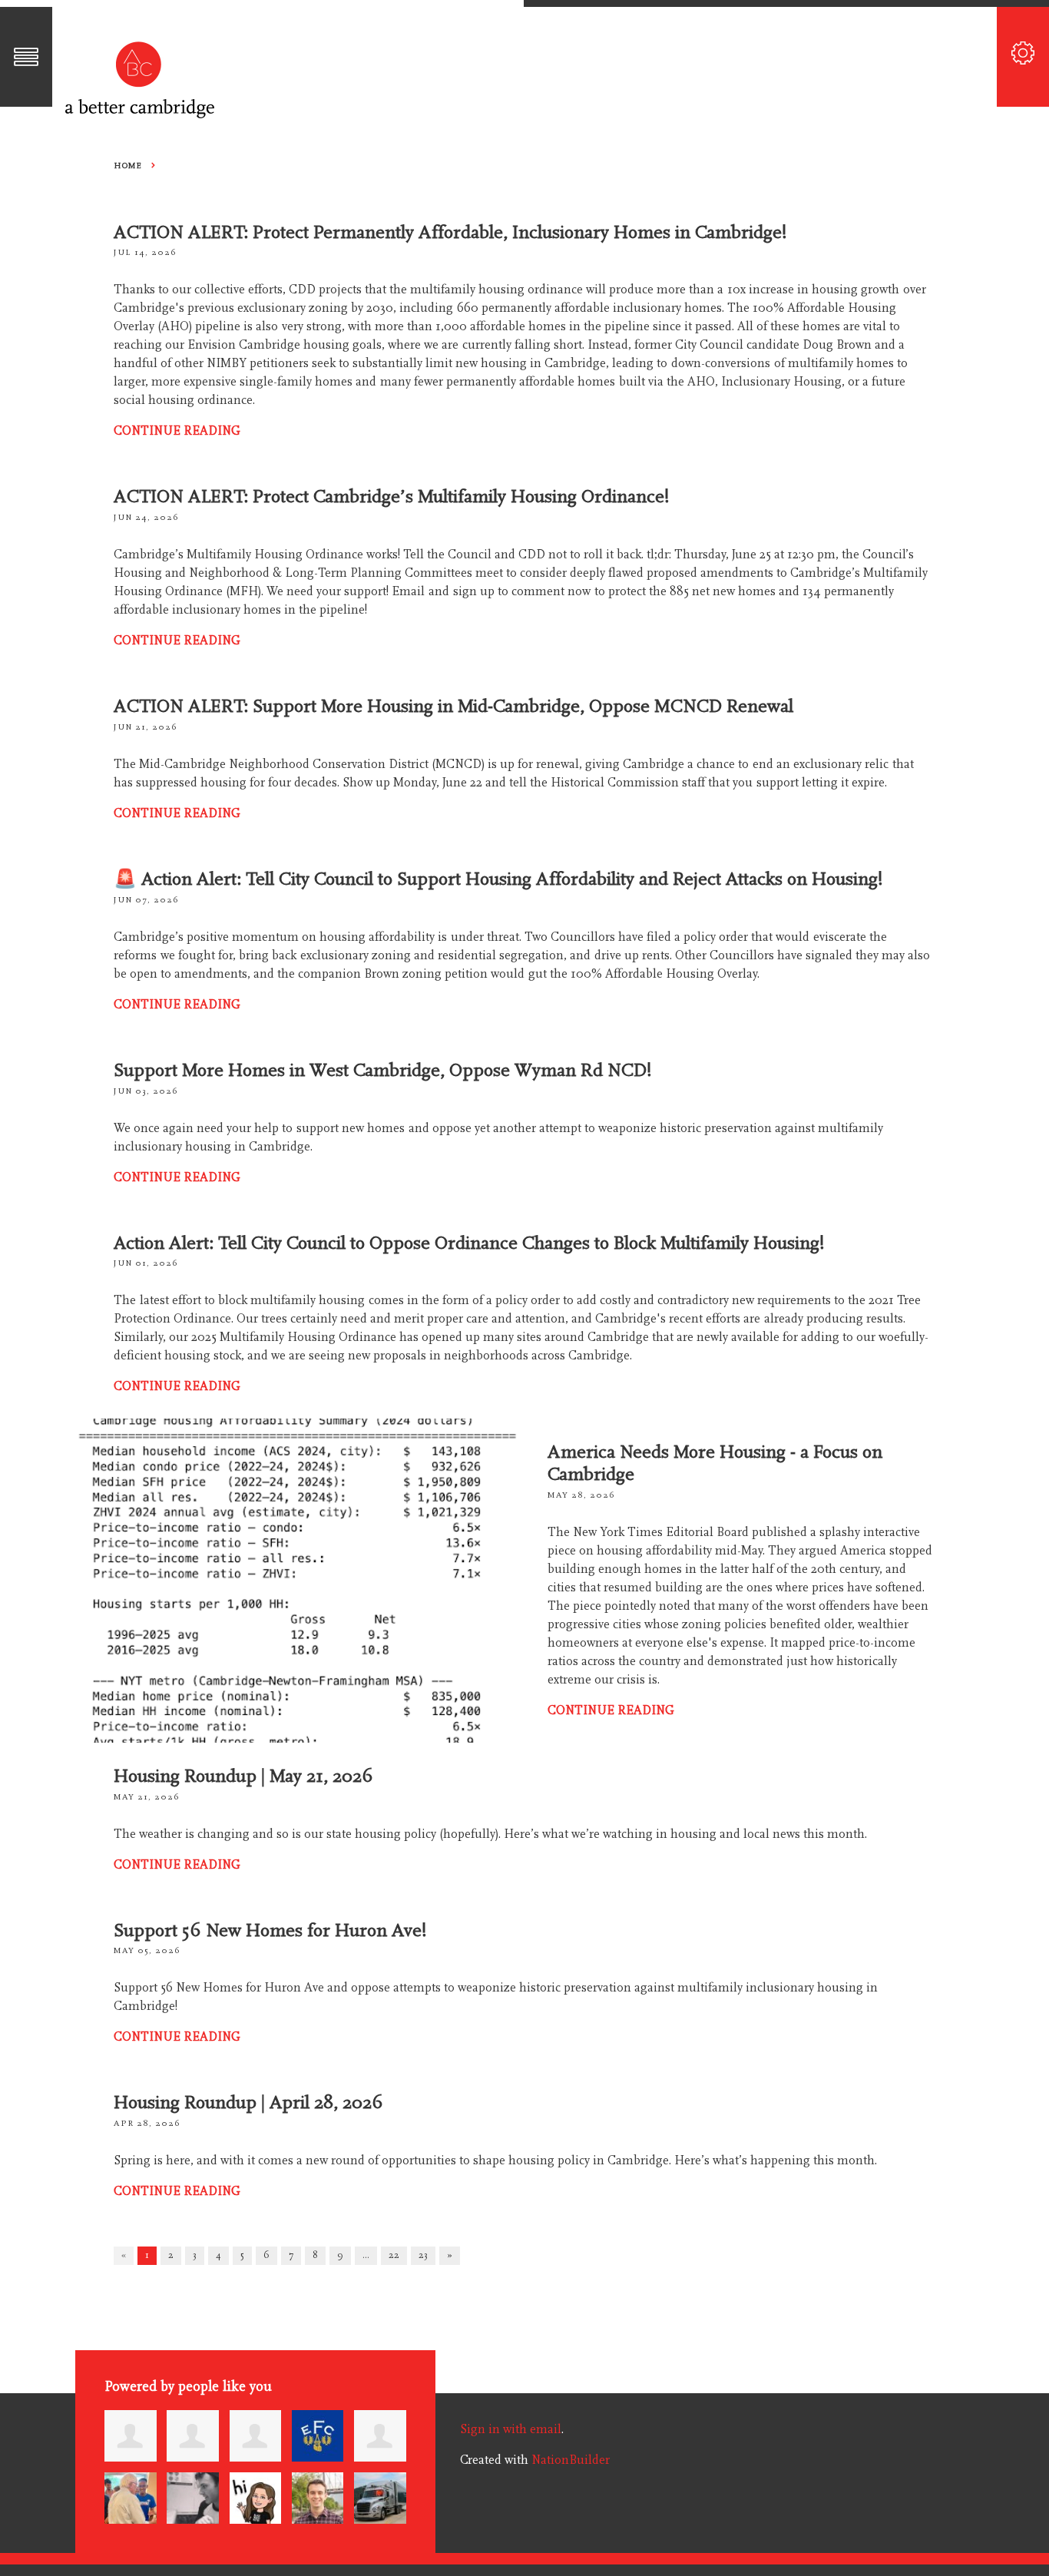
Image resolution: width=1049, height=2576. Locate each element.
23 (423, 2255)
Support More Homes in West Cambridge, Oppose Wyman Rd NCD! (383, 1070)
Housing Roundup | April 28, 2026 (248, 2103)
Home (127, 166)
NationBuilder (571, 2460)
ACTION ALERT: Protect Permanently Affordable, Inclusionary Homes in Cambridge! (450, 232)
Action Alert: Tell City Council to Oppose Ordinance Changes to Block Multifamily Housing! (469, 1243)
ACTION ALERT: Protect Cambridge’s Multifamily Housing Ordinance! (392, 497)
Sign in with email (511, 2429)
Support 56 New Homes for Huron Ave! (270, 1930)
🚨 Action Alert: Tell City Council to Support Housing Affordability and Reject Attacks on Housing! (498, 879)
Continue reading (177, 431)
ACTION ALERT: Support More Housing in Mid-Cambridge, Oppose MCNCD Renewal (453, 706)
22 (394, 2255)
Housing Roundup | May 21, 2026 (243, 1776)
